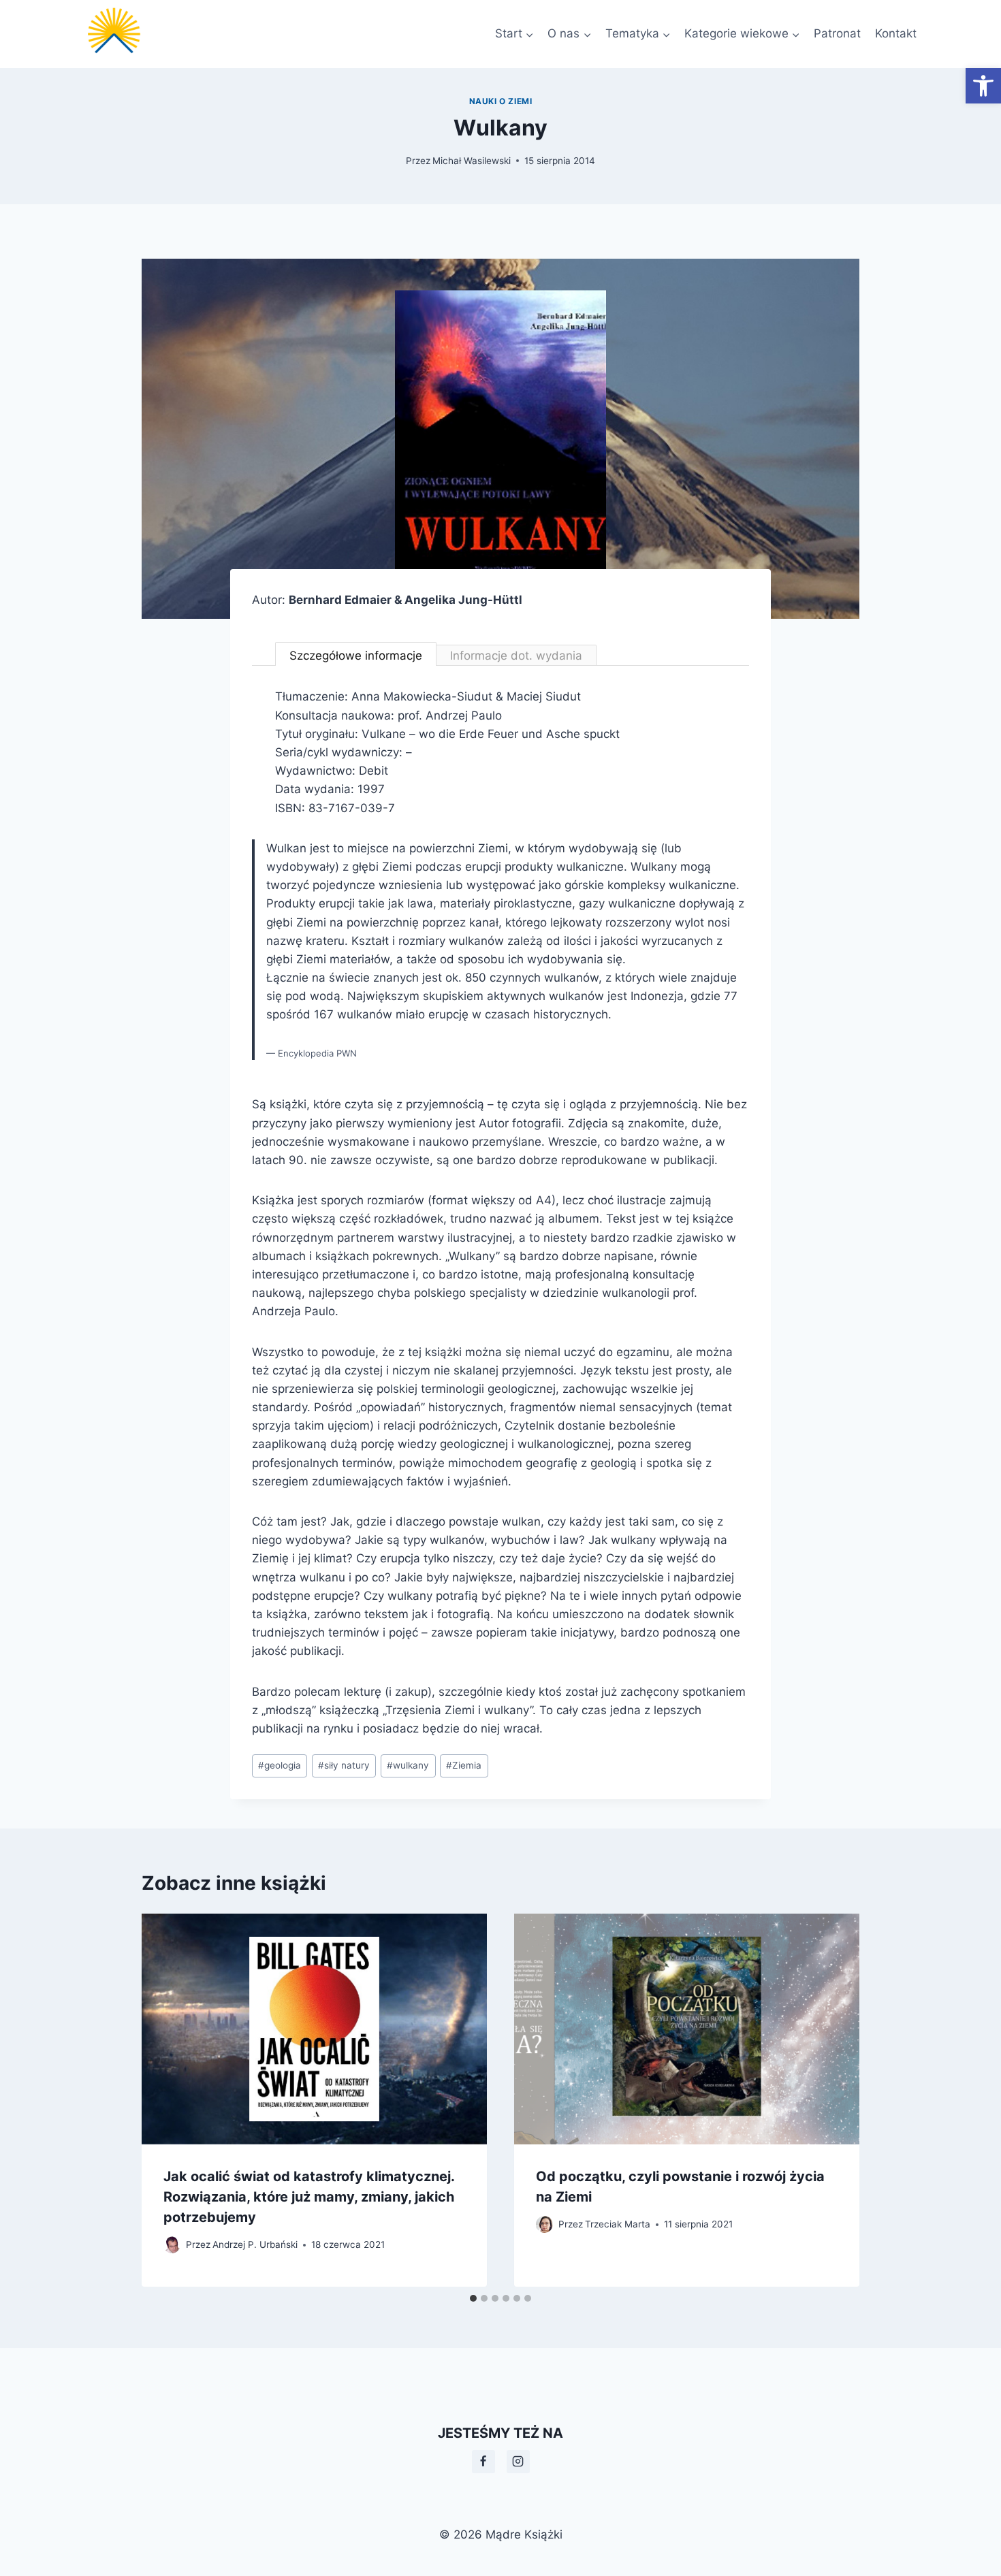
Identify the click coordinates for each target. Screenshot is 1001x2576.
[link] (983, 86)
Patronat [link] (837, 33)
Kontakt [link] (896, 33)
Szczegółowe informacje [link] (356, 656)
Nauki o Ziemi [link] (501, 101)
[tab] (473, 2298)
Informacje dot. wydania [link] (516, 656)
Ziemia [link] (464, 1765)
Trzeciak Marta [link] (618, 2224)
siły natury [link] (344, 1765)
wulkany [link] (408, 1765)
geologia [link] (280, 1765)
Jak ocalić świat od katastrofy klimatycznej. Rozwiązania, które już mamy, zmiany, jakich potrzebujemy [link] (309, 2197)
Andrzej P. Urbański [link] (255, 2244)
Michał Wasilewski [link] (472, 161)
